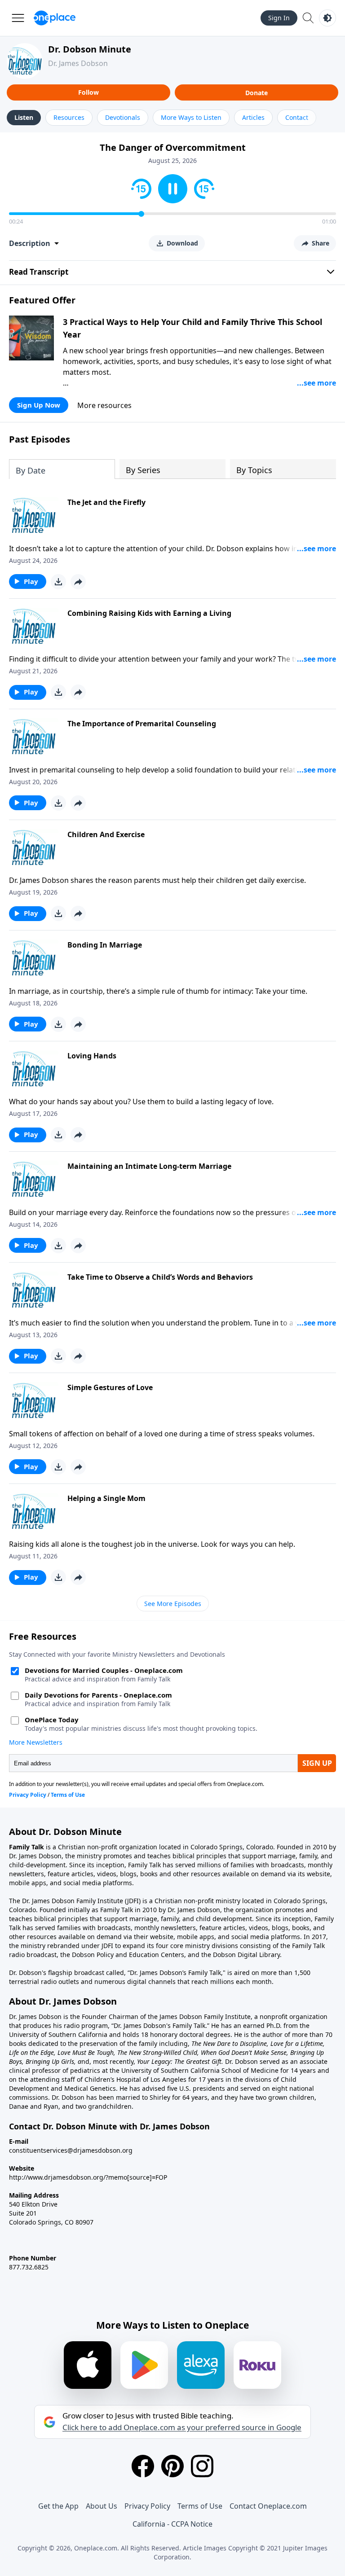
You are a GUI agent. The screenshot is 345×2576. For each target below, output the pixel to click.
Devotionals (123, 117)
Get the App (58, 2506)
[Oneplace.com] (55, 18)
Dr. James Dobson (78, 63)
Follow (88, 92)
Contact (297, 117)
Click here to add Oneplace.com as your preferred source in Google (182, 2427)
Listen (24, 117)
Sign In (279, 18)
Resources (69, 117)
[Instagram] (202, 2466)
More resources (104, 405)
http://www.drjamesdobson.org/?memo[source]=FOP (88, 2177)
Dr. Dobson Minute (90, 49)
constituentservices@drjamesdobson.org (71, 2150)
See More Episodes (173, 1604)
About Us (102, 2506)
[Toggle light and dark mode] (327, 18)
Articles (253, 117)
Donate (257, 93)
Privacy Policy (147, 2506)
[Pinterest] (172, 2466)
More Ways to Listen (191, 117)
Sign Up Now (39, 405)
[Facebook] (143, 2466)
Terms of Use (200, 2506)
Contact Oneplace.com (268, 2506)
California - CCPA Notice (172, 2524)
